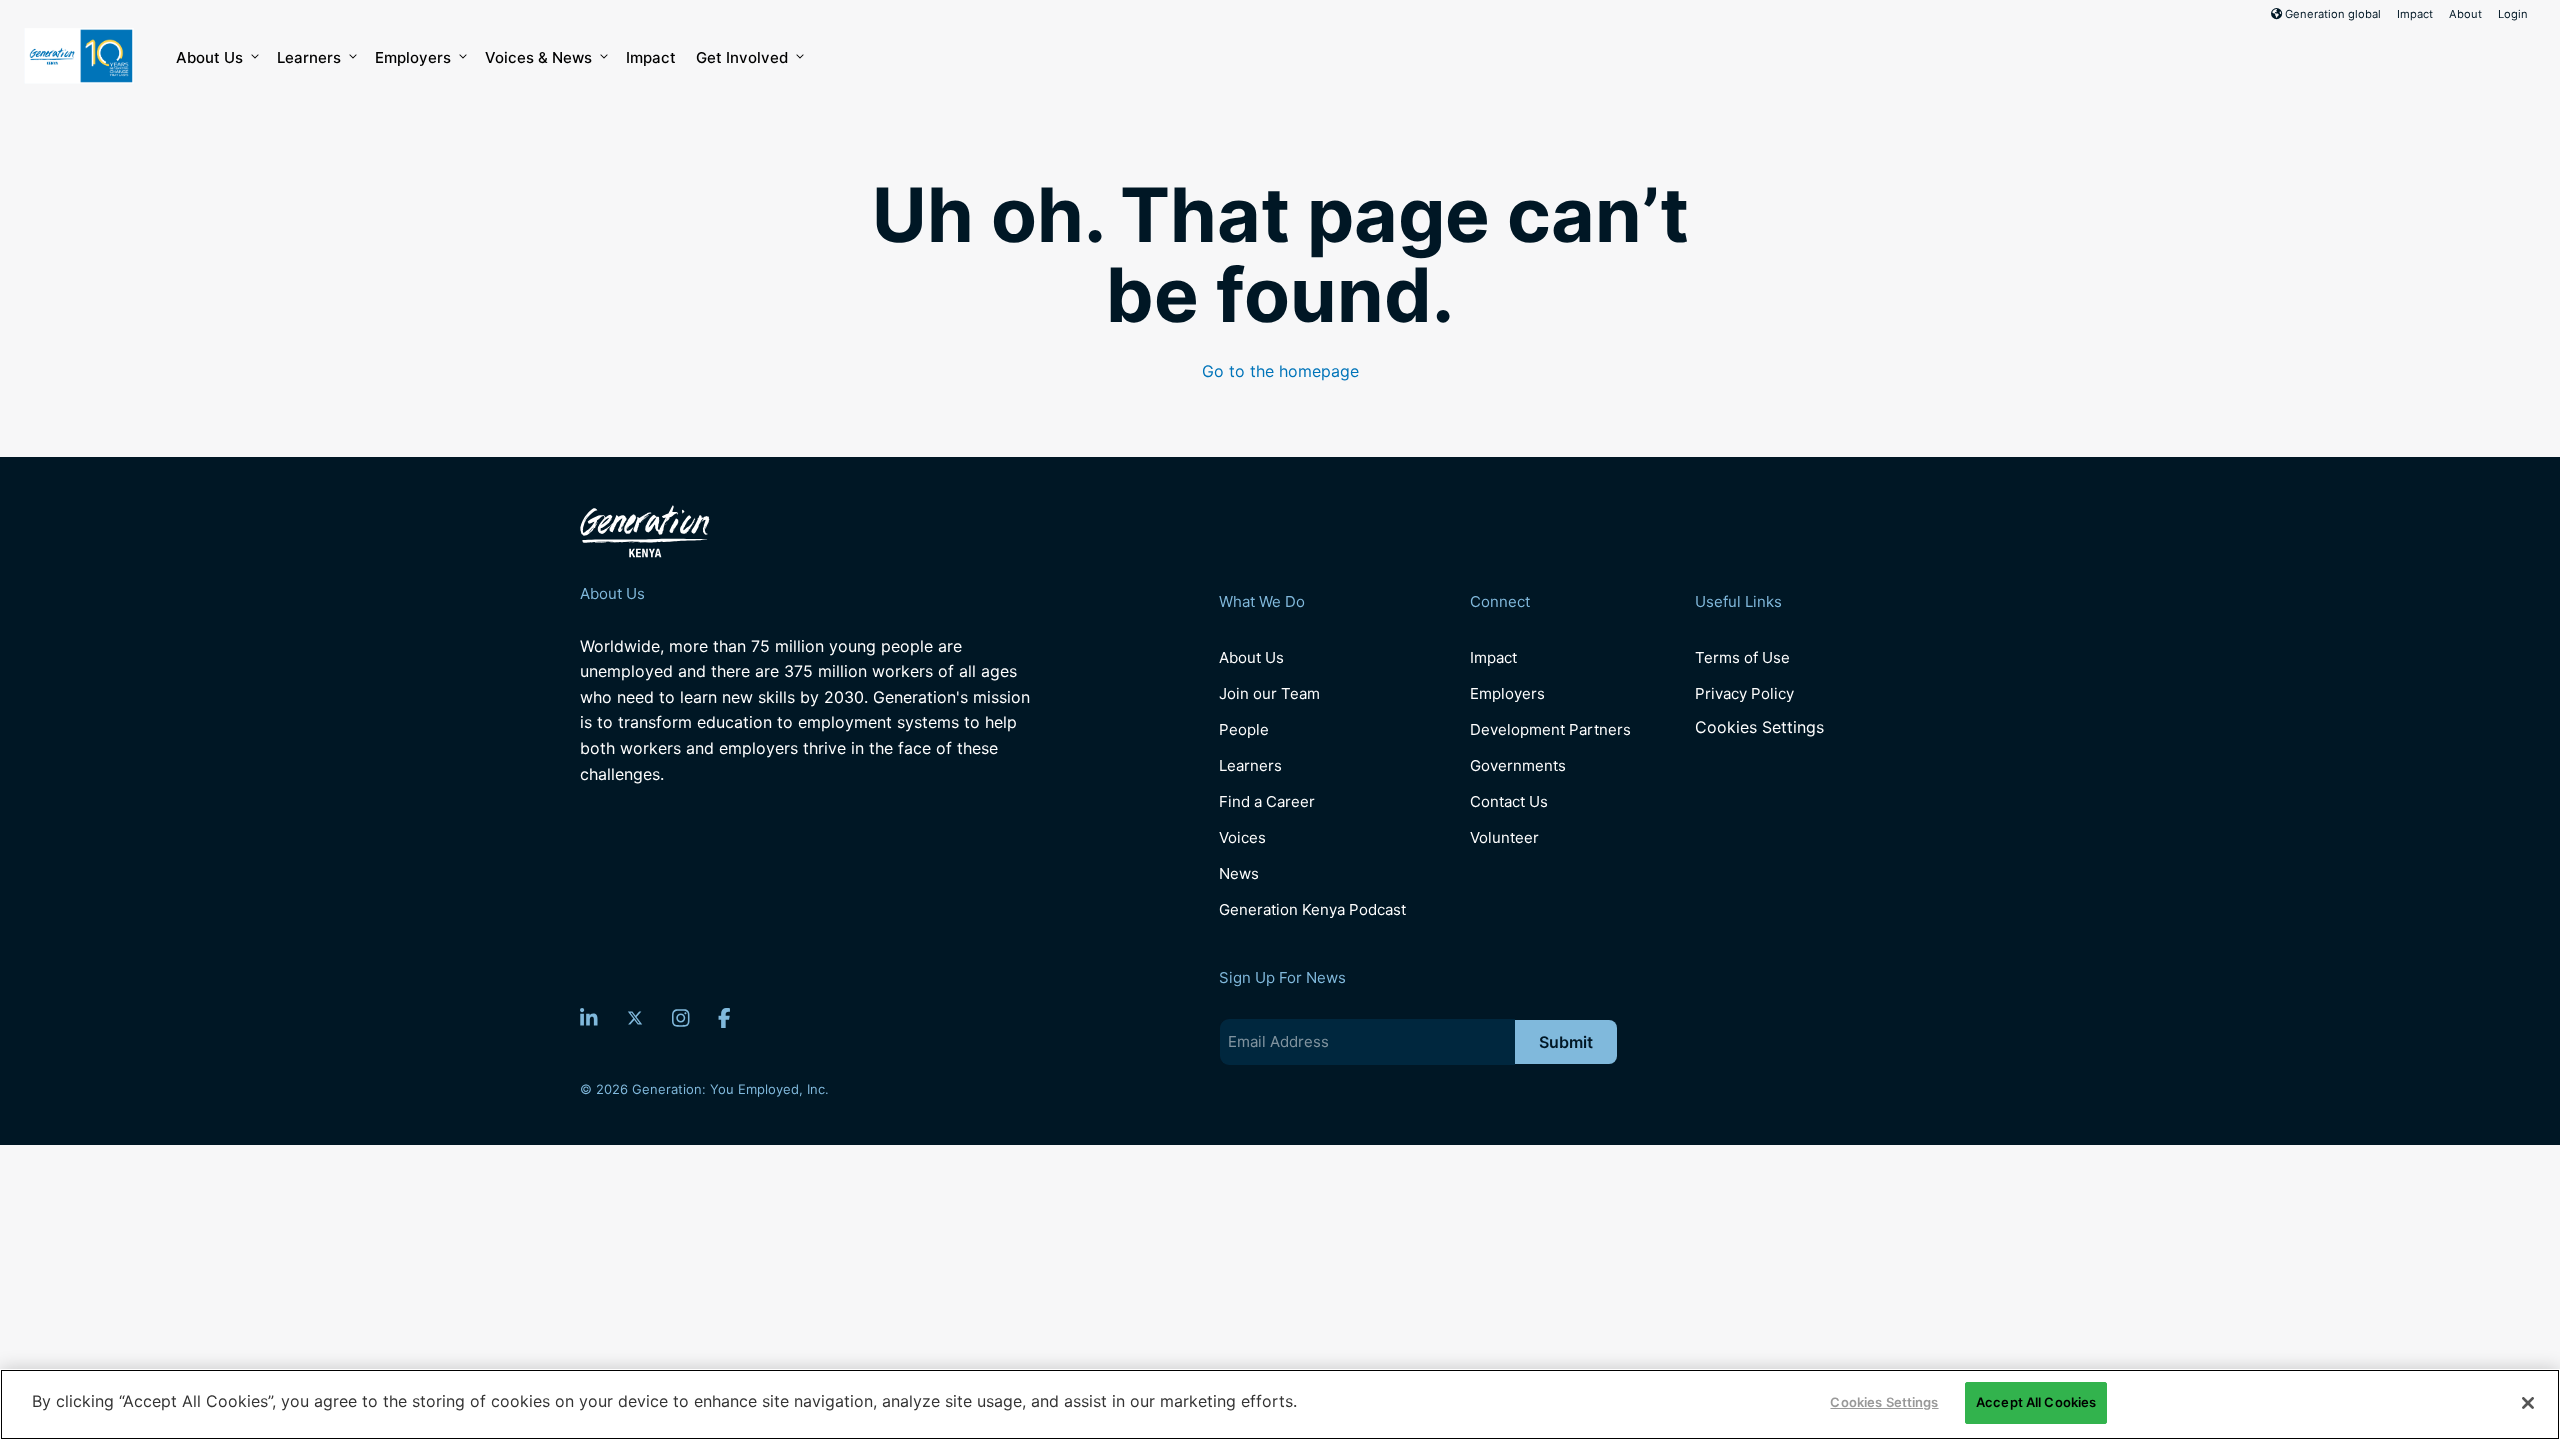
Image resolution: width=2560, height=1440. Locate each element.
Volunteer (1504, 837)
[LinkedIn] (589, 1018)
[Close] (2528, 1403)
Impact (2415, 14)
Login (2513, 14)
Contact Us (1509, 801)
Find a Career (1267, 801)
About (2465, 14)
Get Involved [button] (742, 57)
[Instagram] (681, 1018)
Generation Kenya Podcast (1312, 909)
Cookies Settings (1759, 727)
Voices (1242, 837)
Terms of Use (1742, 657)
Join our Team (1269, 693)
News (1239, 873)
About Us (209, 57)
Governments (1518, 765)
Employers (413, 57)
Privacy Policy (1744, 693)
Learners (309, 57)
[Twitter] (635, 1018)
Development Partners (1550, 729)
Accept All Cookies (2036, 1402)
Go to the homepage (1280, 371)
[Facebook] (724, 1018)
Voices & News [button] (538, 57)
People (1244, 729)
